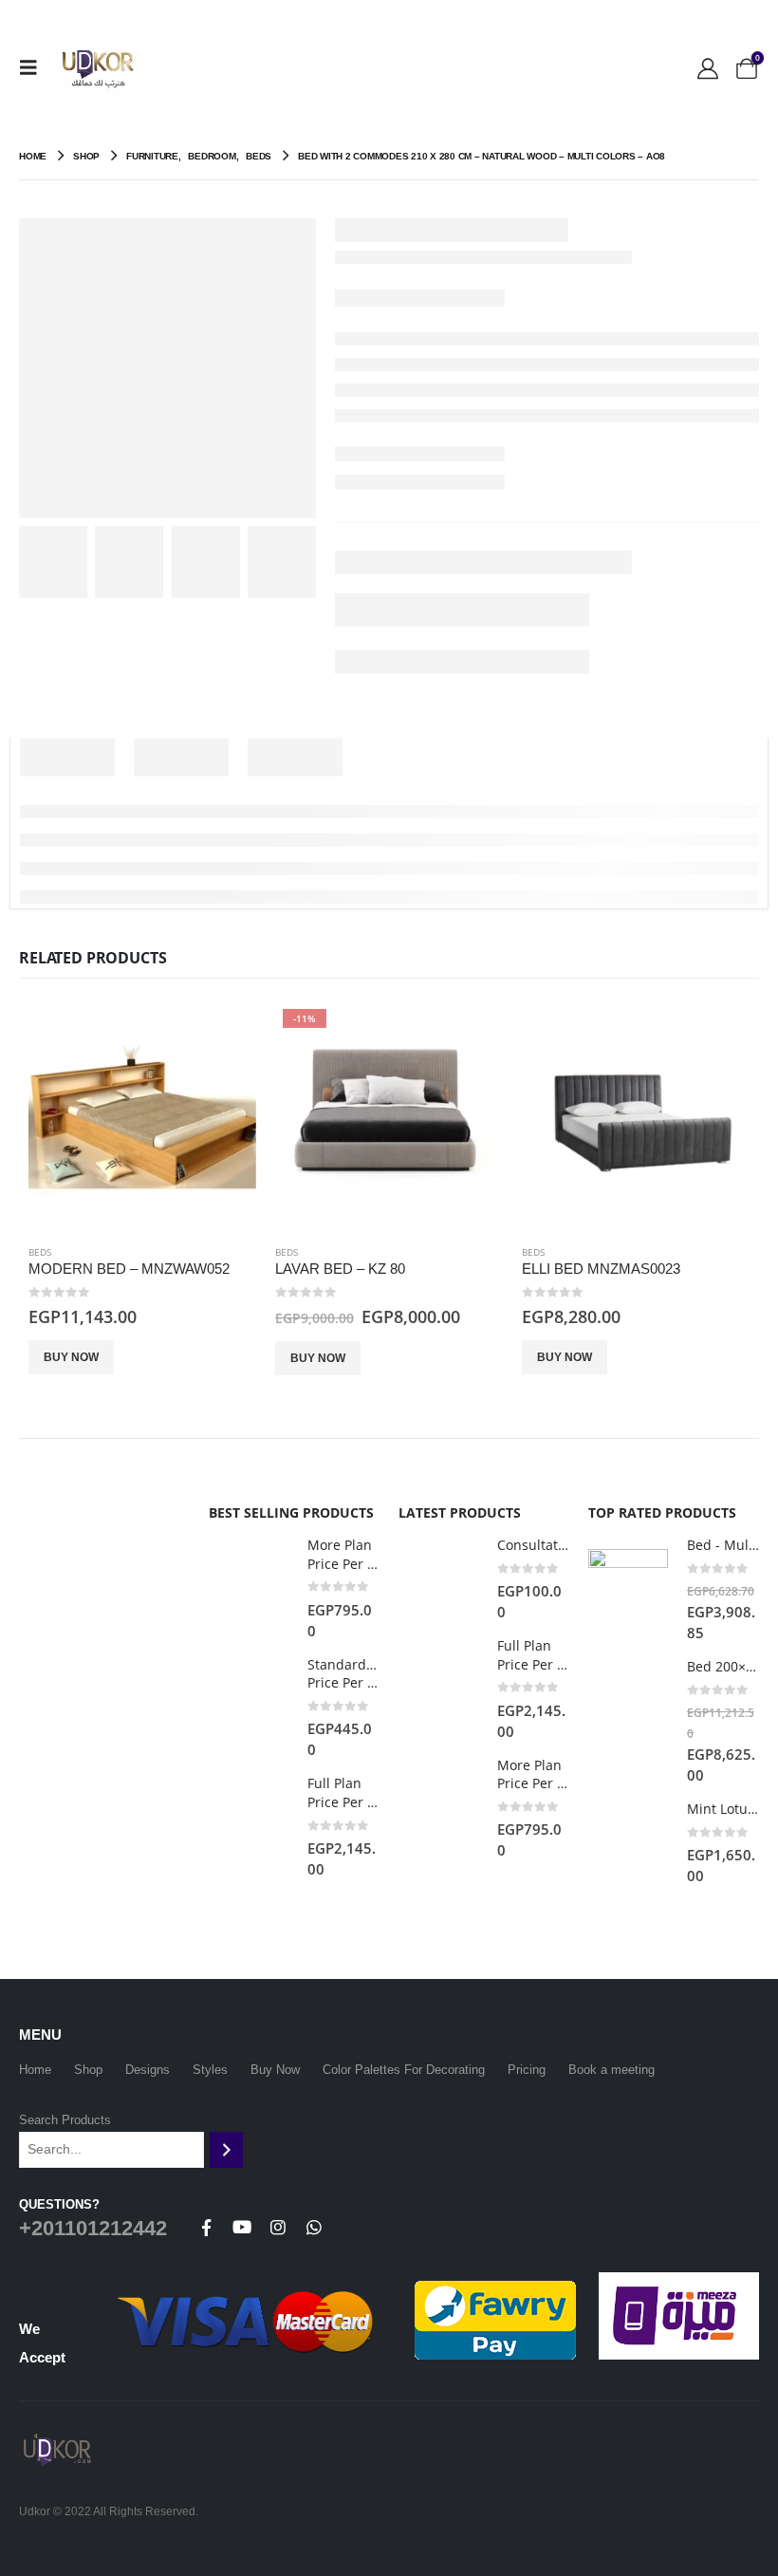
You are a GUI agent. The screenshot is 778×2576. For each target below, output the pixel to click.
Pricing (527, 2070)
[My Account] (708, 67)
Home (35, 2070)
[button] (34, 67)
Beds (40, 1252)
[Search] (226, 2150)
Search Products (65, 2120)
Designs (148, 2070)
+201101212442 (93, 2228)
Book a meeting (611, 2070)
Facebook (206, 2228)
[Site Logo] (97, 67)
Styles (210, 2070)
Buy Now (71, 1357)
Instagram (278, 2228)
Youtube (242, 2228)
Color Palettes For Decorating (404, 2070)
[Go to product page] (142, 1115)
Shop (88, 2070)
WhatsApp (314, 2228)
